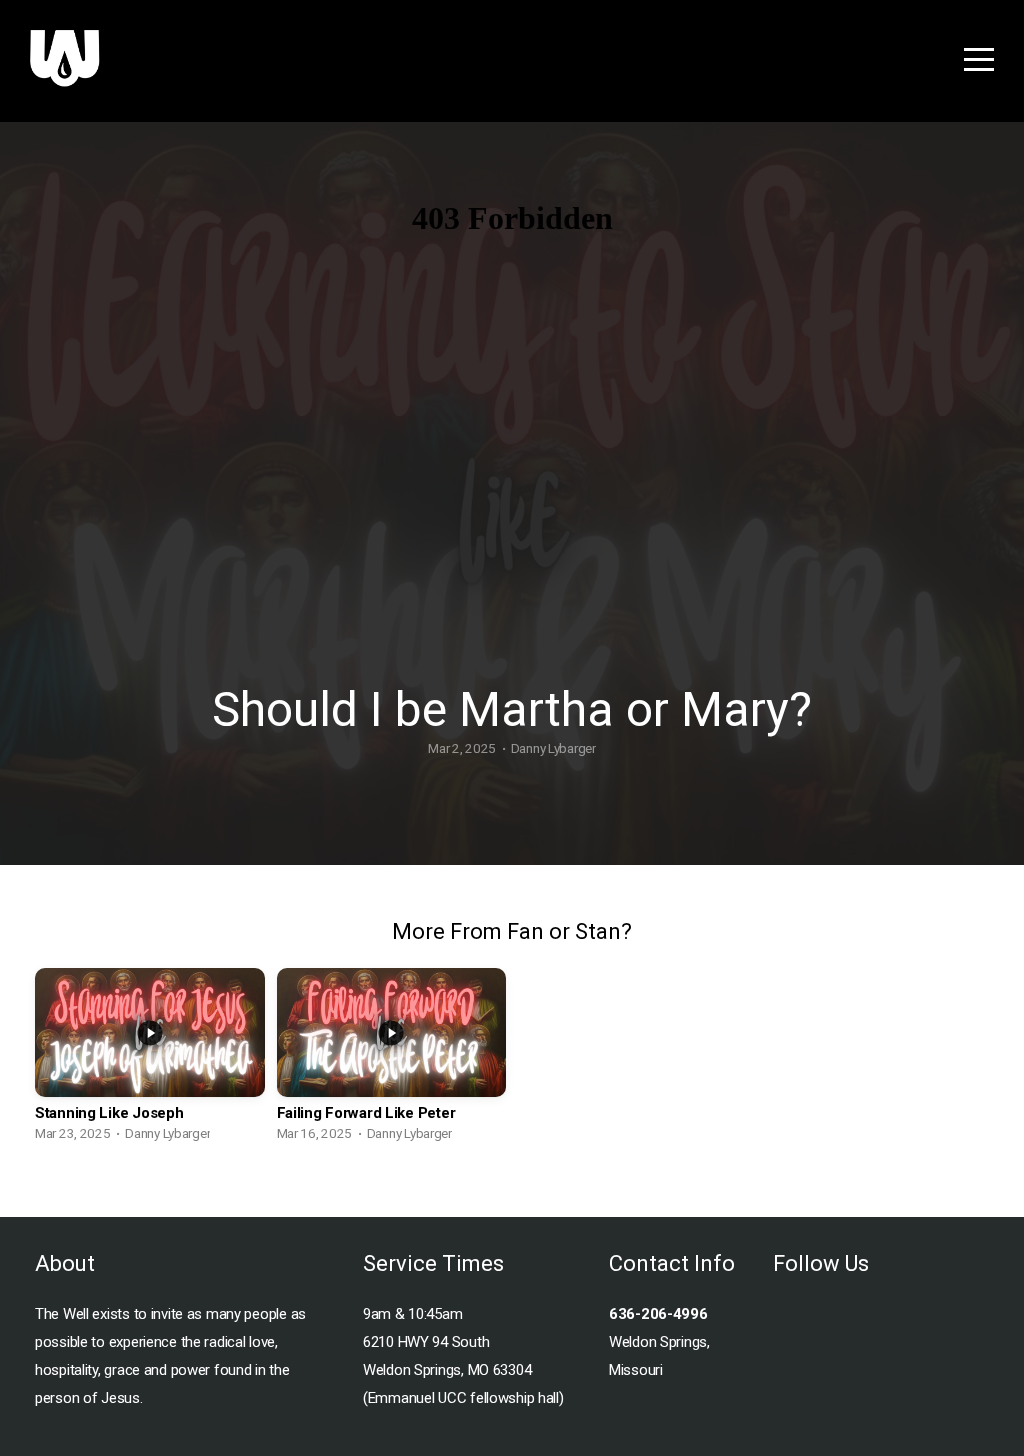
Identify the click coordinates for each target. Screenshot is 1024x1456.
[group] (150, 1060)
